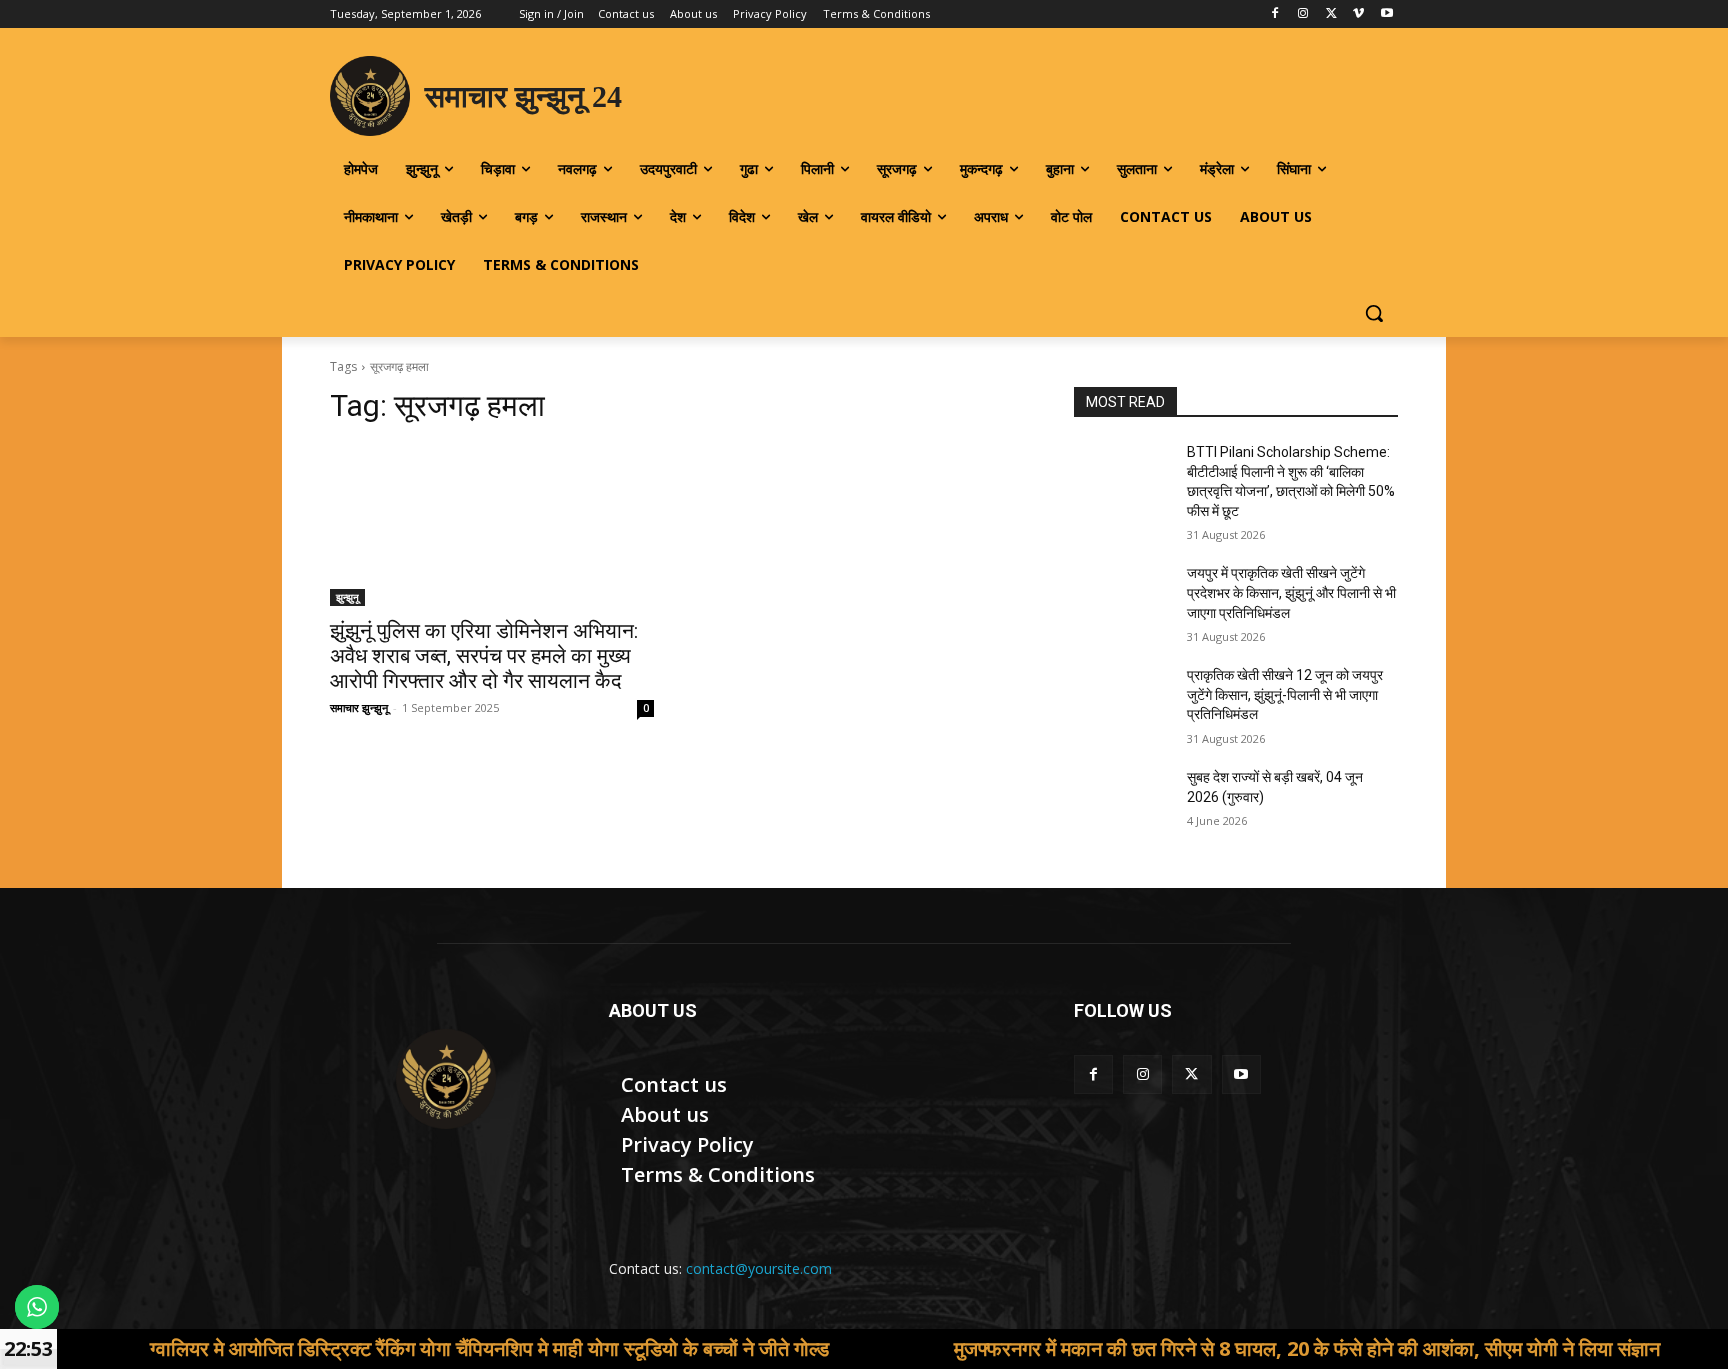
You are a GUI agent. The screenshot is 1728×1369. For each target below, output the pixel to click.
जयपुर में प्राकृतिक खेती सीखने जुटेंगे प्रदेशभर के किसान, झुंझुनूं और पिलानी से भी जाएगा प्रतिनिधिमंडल (1291, 592)
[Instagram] (1303, 14)
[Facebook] (1275, 14)
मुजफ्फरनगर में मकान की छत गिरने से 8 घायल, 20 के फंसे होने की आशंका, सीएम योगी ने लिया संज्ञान (1229, 1348)
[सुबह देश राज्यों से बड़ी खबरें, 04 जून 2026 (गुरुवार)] (1122, 802)
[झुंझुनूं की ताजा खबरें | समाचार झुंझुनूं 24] (445, 1079)
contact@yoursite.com (759, 1268)
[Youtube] (1386, 14)
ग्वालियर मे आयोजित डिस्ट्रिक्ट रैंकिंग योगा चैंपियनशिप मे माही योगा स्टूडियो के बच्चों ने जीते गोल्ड (411, 1348)
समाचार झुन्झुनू (359, 707)
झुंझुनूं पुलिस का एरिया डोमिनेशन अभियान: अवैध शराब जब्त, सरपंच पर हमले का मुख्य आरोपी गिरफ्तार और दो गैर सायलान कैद (484, 656)
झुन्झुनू (347, 597)
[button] (1374, 313)
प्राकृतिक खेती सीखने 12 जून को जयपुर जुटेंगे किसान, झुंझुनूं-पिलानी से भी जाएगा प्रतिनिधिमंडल (1285, 694)
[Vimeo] (1358, 14)
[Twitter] (1331, 14)
